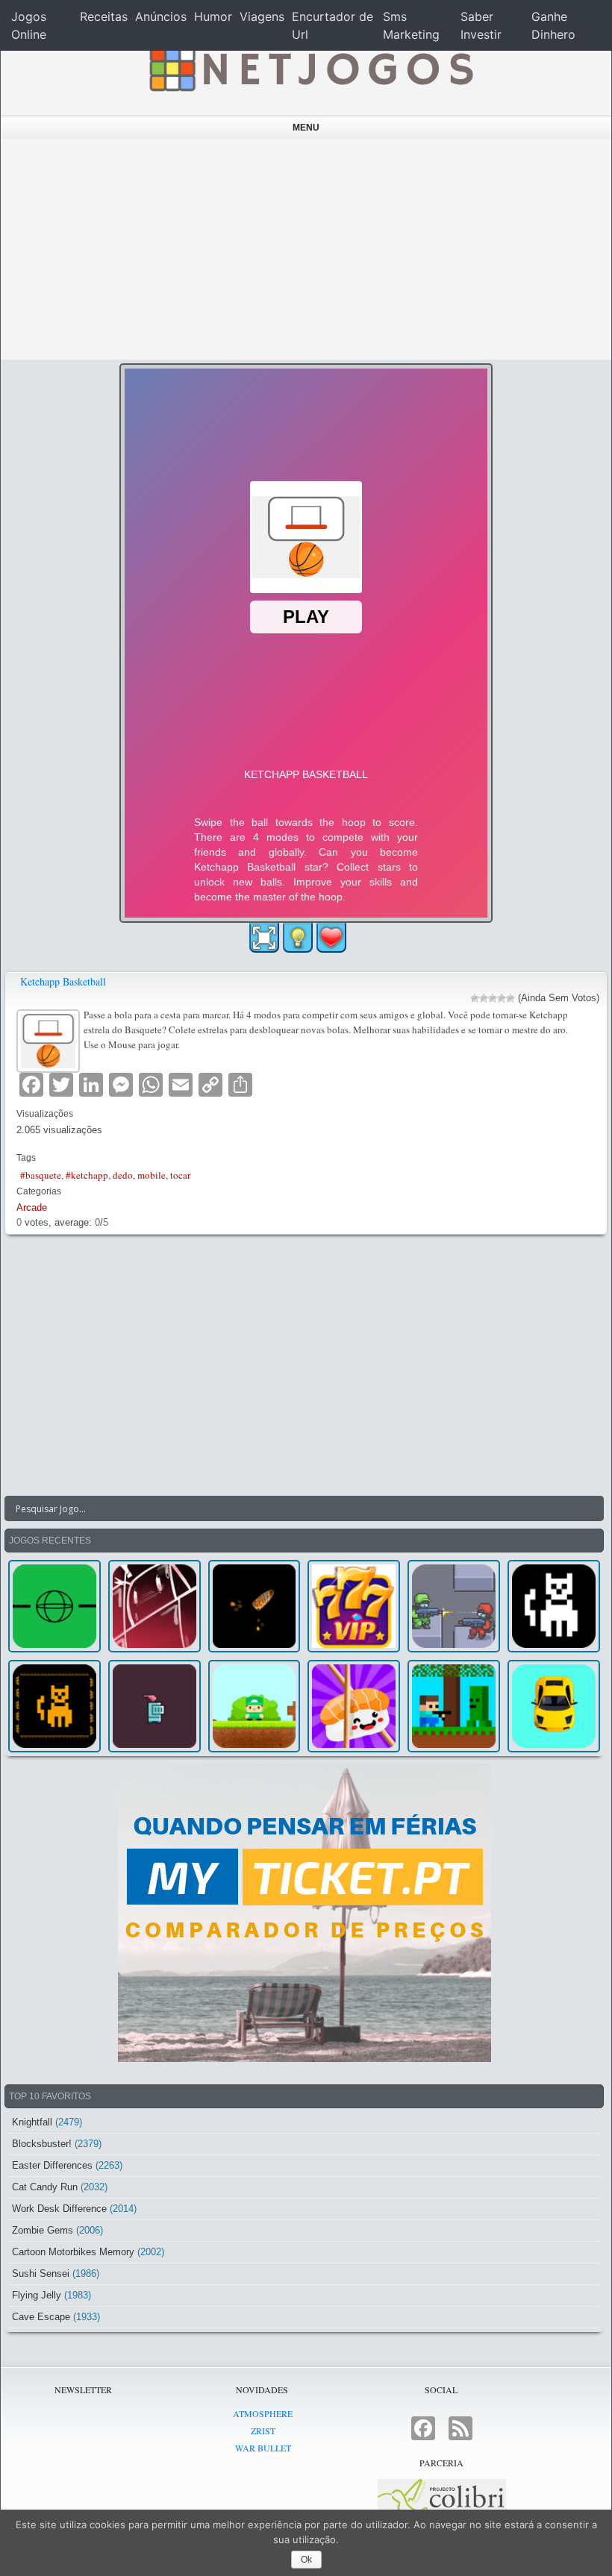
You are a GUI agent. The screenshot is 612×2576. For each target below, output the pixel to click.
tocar (180, 1175)
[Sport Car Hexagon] (554, 1706)
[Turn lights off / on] (298, 938)
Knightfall (32, 2122)
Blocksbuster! (42, 2144)
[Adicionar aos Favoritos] (331, 937)
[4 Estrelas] (502, 998)
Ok (306, 2560)
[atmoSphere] (54, 1606)
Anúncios (161, 16)
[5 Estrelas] (510, 998)
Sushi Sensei (41, 2273)
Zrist (263, 2431)
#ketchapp (87, 1175)
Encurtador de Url (332, 25)
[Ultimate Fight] (454, 1606)
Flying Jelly (37, 2295)
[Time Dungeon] (154, 1706)
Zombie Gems (43, 2230)
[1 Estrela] (475, 998)
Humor (213, 16)
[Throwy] (255, 1706)
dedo (123, 1175)
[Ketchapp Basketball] (50, 1039)
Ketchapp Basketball (63, 981)
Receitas (104, 16)
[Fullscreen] (264, 938)
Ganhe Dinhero (553, 25)
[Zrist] (154, 1606)
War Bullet (263, 2448)
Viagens (262, 16)
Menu (306, 128)
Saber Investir (481, 25)
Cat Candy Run (45, 2187)
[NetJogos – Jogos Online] (310, 67)
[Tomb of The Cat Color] (554, 1606)
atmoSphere (263, 2413)
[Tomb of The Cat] (54, 1706)
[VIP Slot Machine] (354, 1606)
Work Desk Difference (59, 2209)
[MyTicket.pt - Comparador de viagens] (304, 1913)
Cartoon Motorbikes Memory (73, 2252)
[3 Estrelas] (493, 998)
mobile (152, 1175)
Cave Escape (41, 2317)
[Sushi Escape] (354, 1706)
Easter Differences (52, 2165)
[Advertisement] (306, 249)
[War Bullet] (255, 1606)
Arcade (32, 1207)
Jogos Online (29, 25)
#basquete (41, 1175)
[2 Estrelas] (484, 998)
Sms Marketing (411, 25)
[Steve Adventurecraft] (454, 1706)
